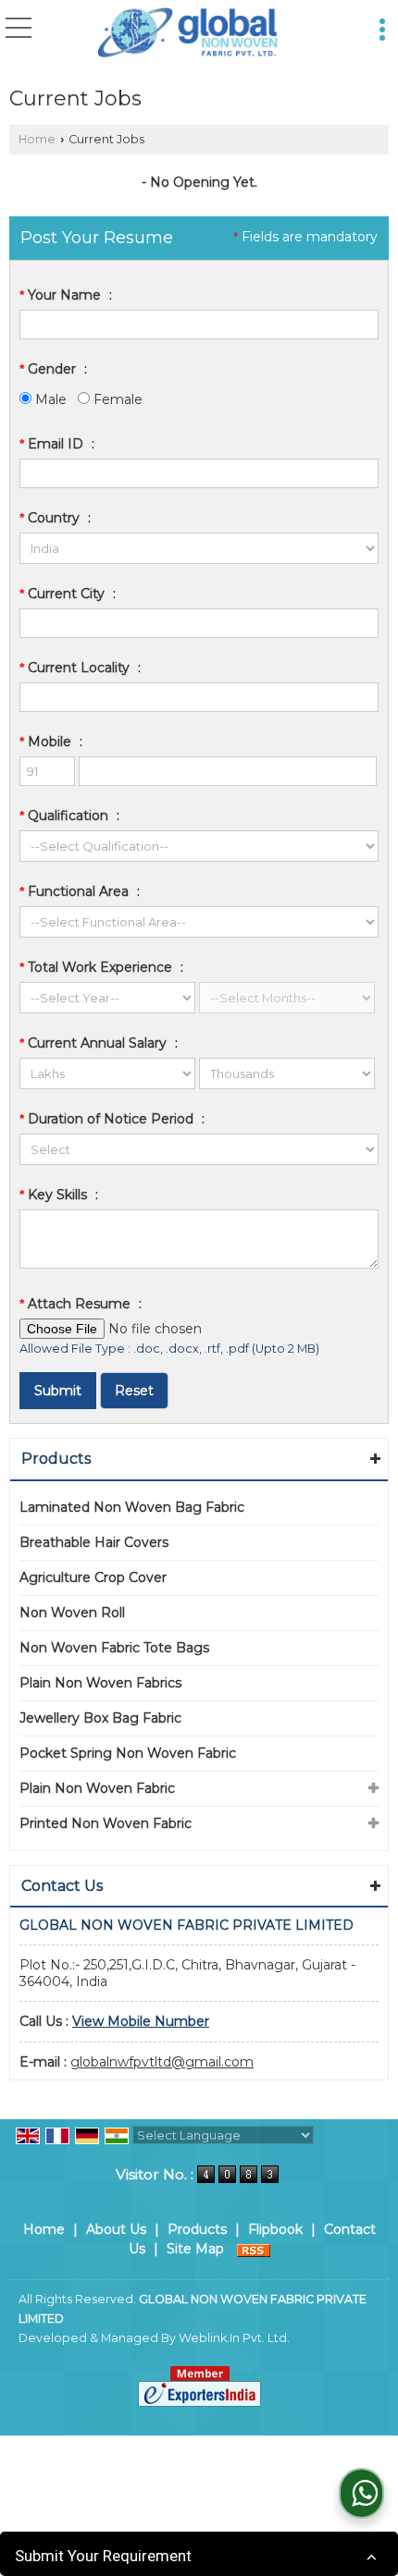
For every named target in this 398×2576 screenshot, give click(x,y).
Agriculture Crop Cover (93, 1577)
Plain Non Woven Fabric (97, 1788)
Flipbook (275, 2229)
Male (49, 399)
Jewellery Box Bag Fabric (100, 1718)
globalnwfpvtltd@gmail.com (162, 2062)
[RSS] (254, 2249)
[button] (141, 2021)
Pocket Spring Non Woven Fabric (128, 1753)
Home (37, 139)
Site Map (195, 2249)
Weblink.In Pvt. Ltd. (234, 2338)
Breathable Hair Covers (94, 1542)
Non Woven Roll (72, 1613)
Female (116, 399)
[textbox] (199, 623)
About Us (116, 2229)
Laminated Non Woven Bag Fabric (132, 1507)
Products (56, 1459)
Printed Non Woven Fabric (106, 1823)
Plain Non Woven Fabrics (100, 1683)
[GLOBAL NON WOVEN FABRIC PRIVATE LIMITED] (188, 33)
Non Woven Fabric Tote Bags (114, 1648)
